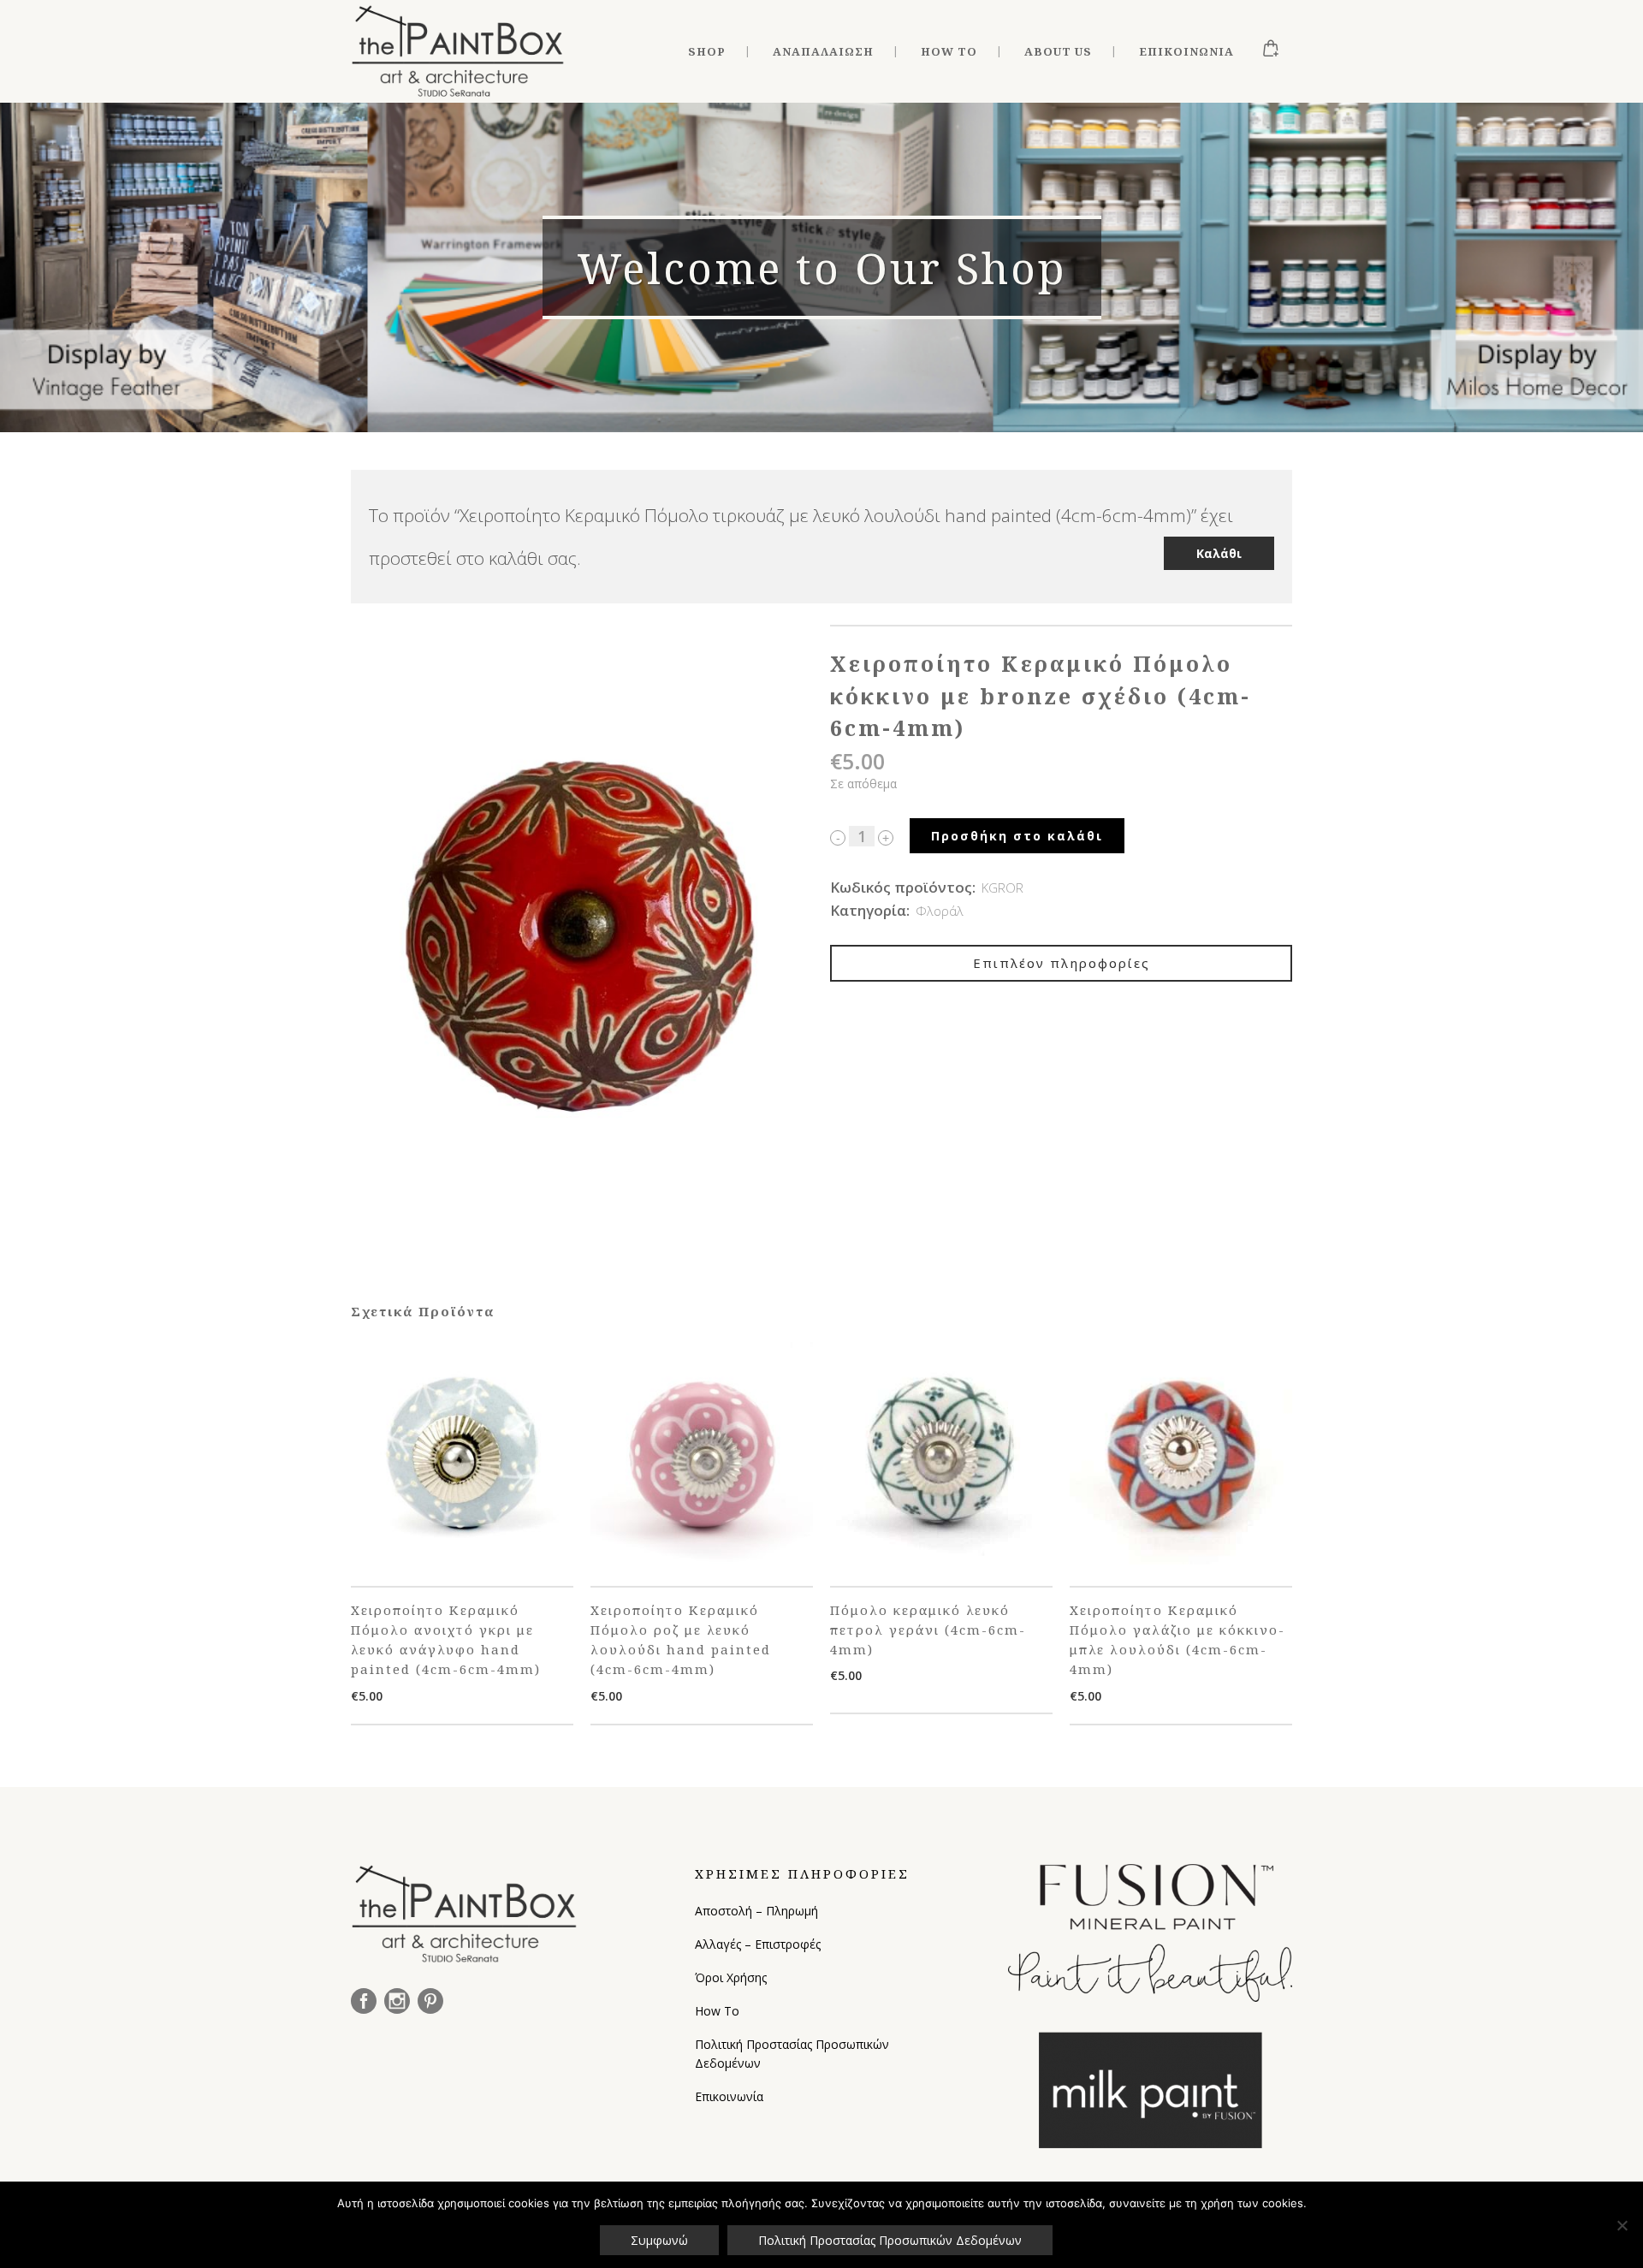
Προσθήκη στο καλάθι (1017, 836)
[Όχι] (1622, 2225)
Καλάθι (1219, 553)
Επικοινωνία (729, 2096)
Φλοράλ (940, 911)
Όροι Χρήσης (731, 1977)
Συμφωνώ (659, 2240)
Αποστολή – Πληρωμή (756, 1911)
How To (717, 2011)
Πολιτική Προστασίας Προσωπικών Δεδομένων (792, 2054)
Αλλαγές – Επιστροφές (758, 1944)
